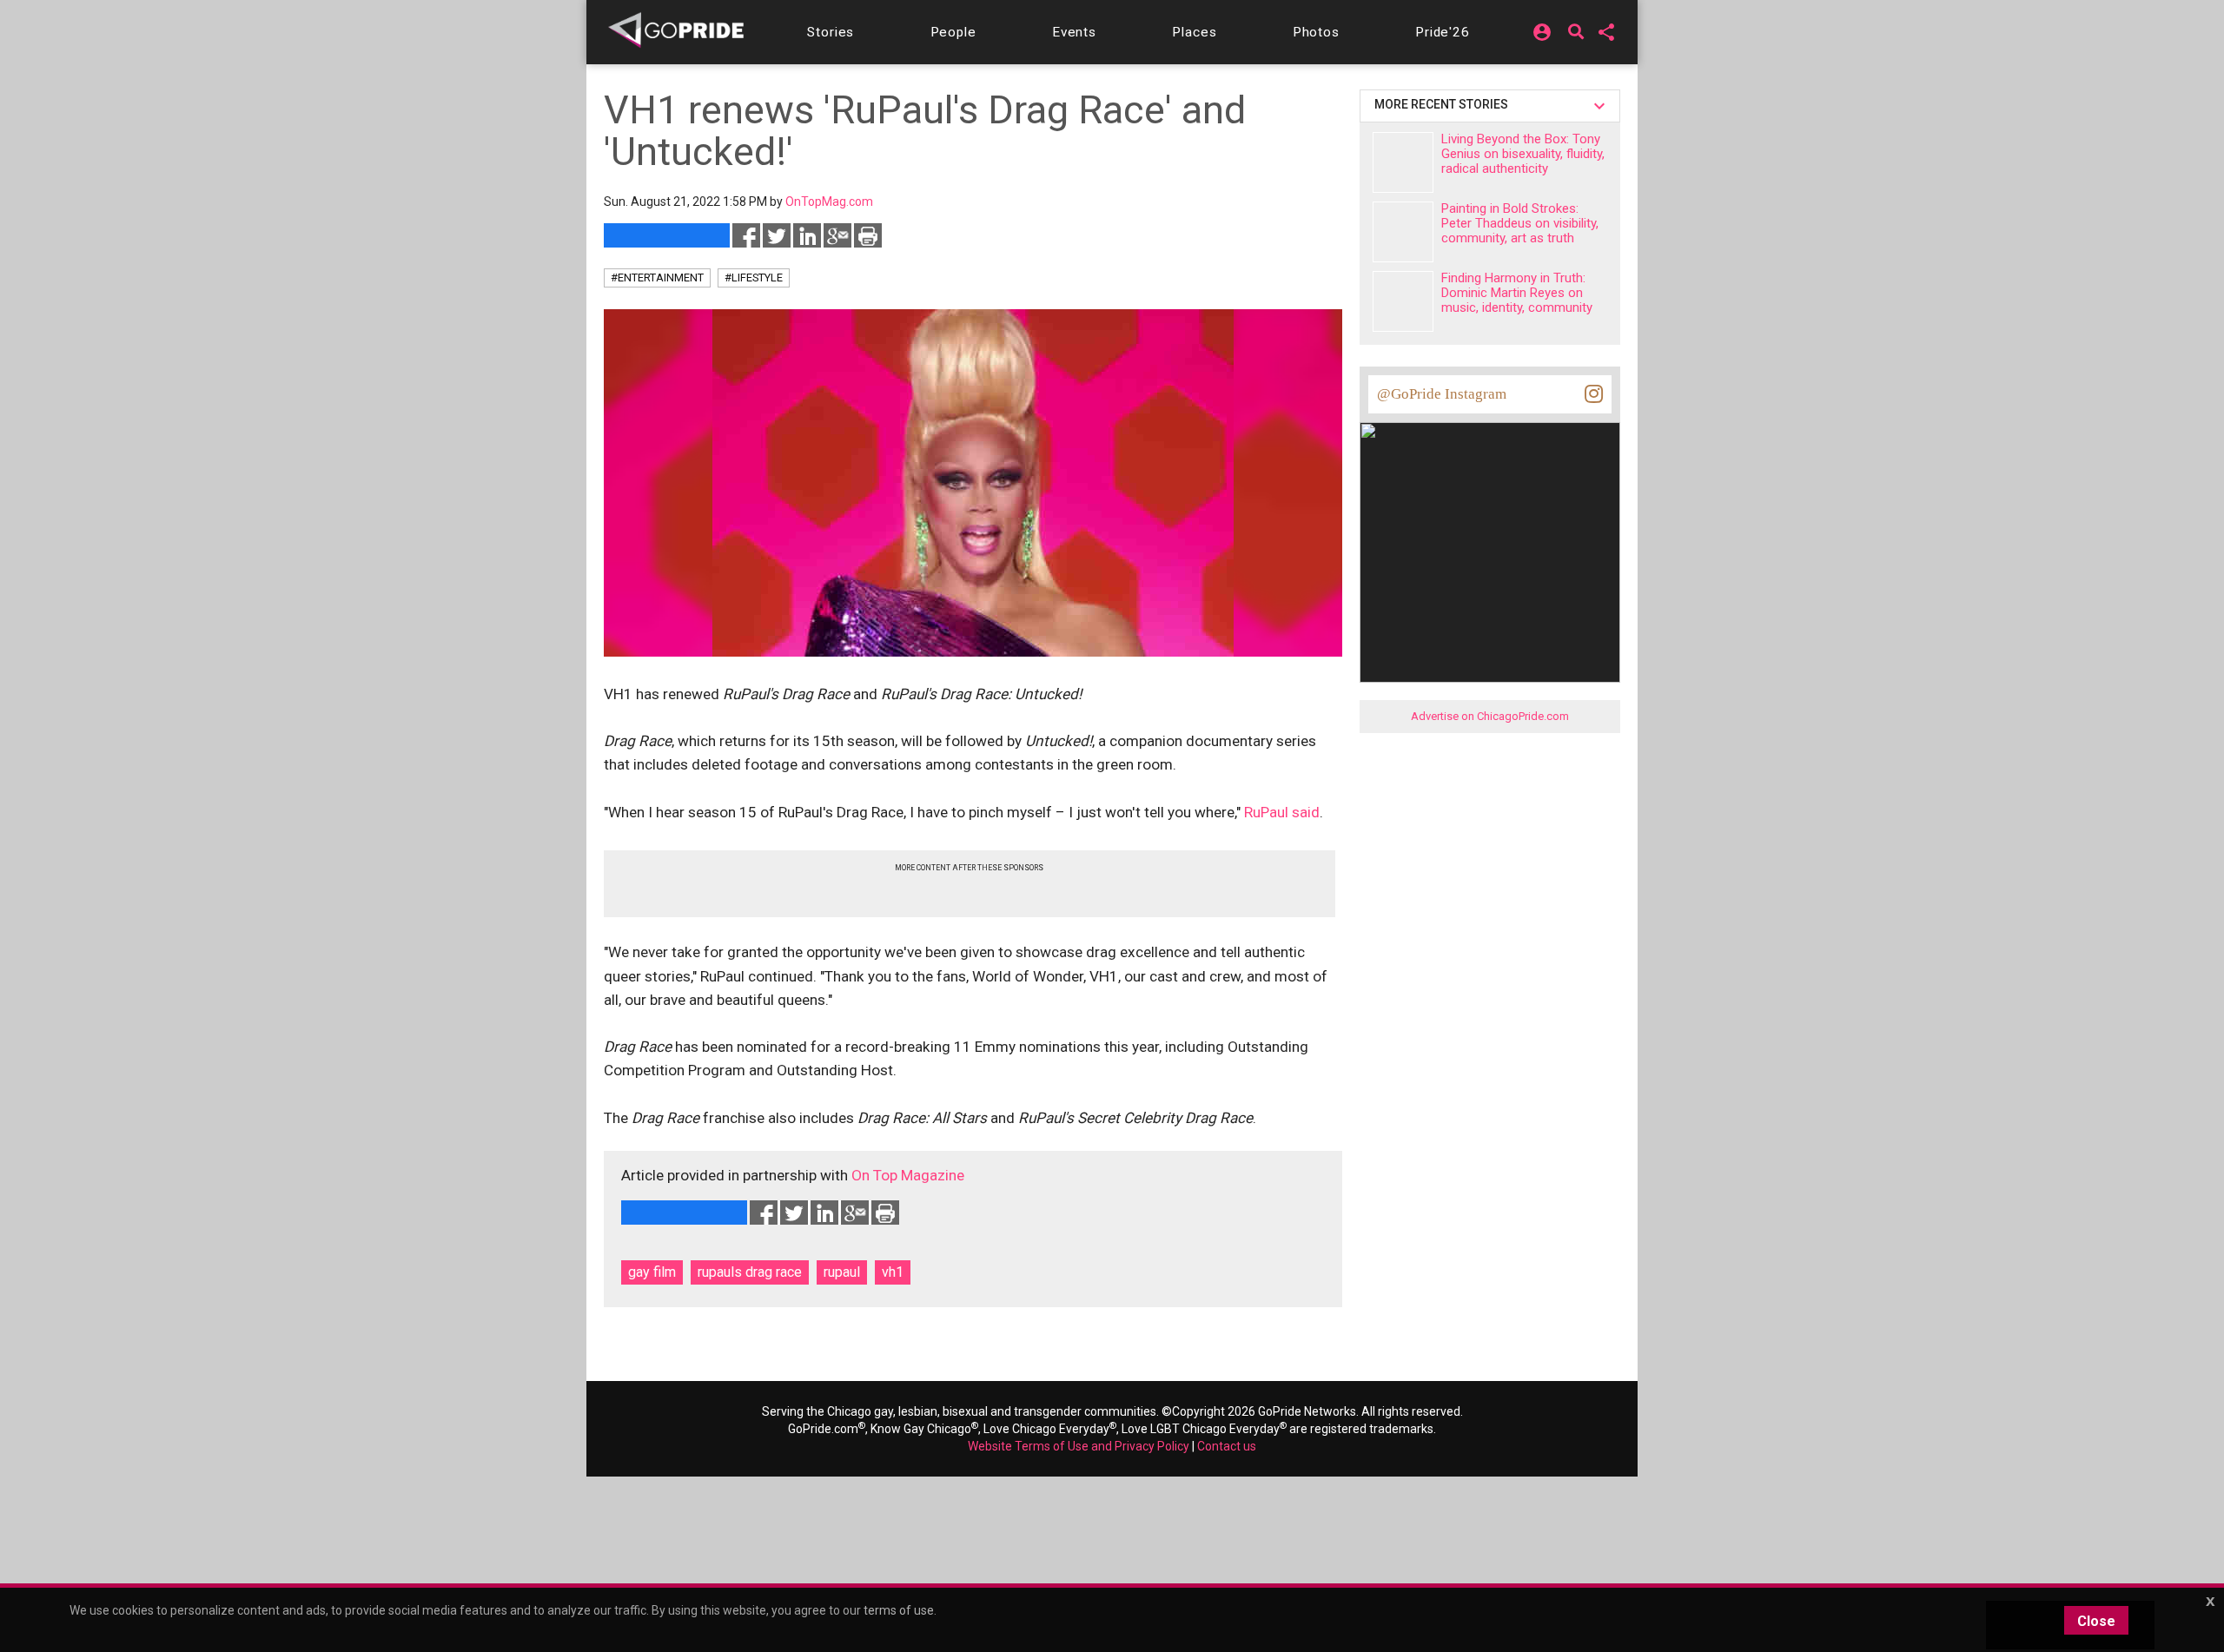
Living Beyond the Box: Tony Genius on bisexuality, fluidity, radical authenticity (1523, 154)
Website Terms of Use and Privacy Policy (1079, 1446)
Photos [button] (1316, 32)
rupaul (842, 1272)
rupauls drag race (750, 1272)
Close (2096, 1621)
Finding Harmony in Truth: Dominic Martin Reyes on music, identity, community (1517, 293)
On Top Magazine (908, 1175)
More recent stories (1444, 104)
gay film (652, 1272)
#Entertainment (657, 278)
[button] (831, 32)
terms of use (899, 1610)
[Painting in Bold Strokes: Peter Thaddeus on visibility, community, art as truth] (1403, 232)
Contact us (1227, 1446)
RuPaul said (1282, 812)
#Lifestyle (754, 278)
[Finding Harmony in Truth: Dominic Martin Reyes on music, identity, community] (1403, 301)
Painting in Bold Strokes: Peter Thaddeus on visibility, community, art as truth (1520, 223)
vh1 (893, 1272)
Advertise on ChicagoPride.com (1490, 716)
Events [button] (1074, 32)
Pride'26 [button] (1443, 32)
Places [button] (1194, 32)
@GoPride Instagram (1442, 394)
